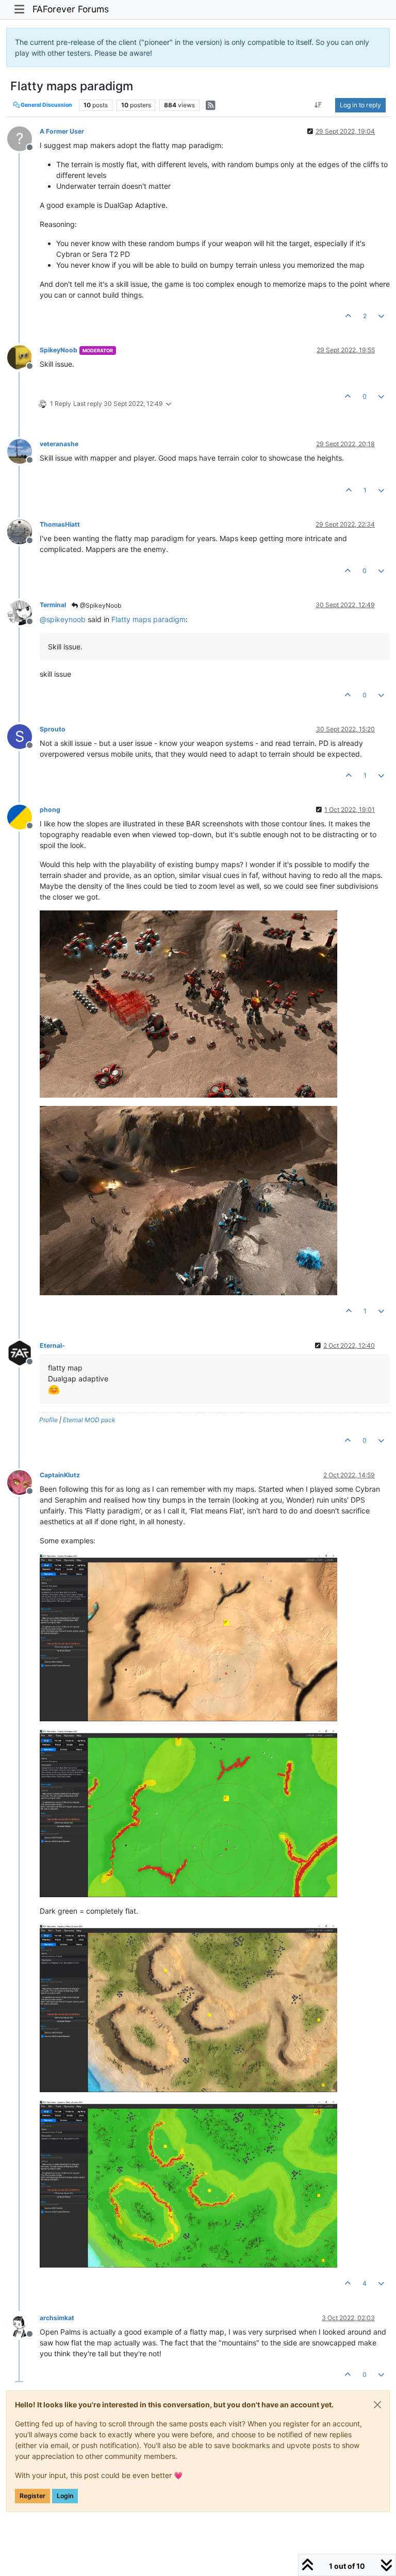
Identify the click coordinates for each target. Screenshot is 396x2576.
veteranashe (59, 444)
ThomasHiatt (60, 524)
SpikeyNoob (59, 350)
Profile (48, 1420)
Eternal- (52, 1346)
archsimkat (57, 2318)
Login (65, 2496)
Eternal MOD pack (89, 1420)
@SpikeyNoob (100, 605)
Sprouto (53, 729)
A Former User (62, 131)
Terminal (53, 605)
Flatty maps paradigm (148, 619)
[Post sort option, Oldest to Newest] (318, 105)
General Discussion (46, 105)
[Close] (377, 2405)
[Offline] (23, 357)
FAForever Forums (71, 9)
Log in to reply (360, 105)
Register (32, 2496)
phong (50, 810)
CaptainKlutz (60, 1475)
